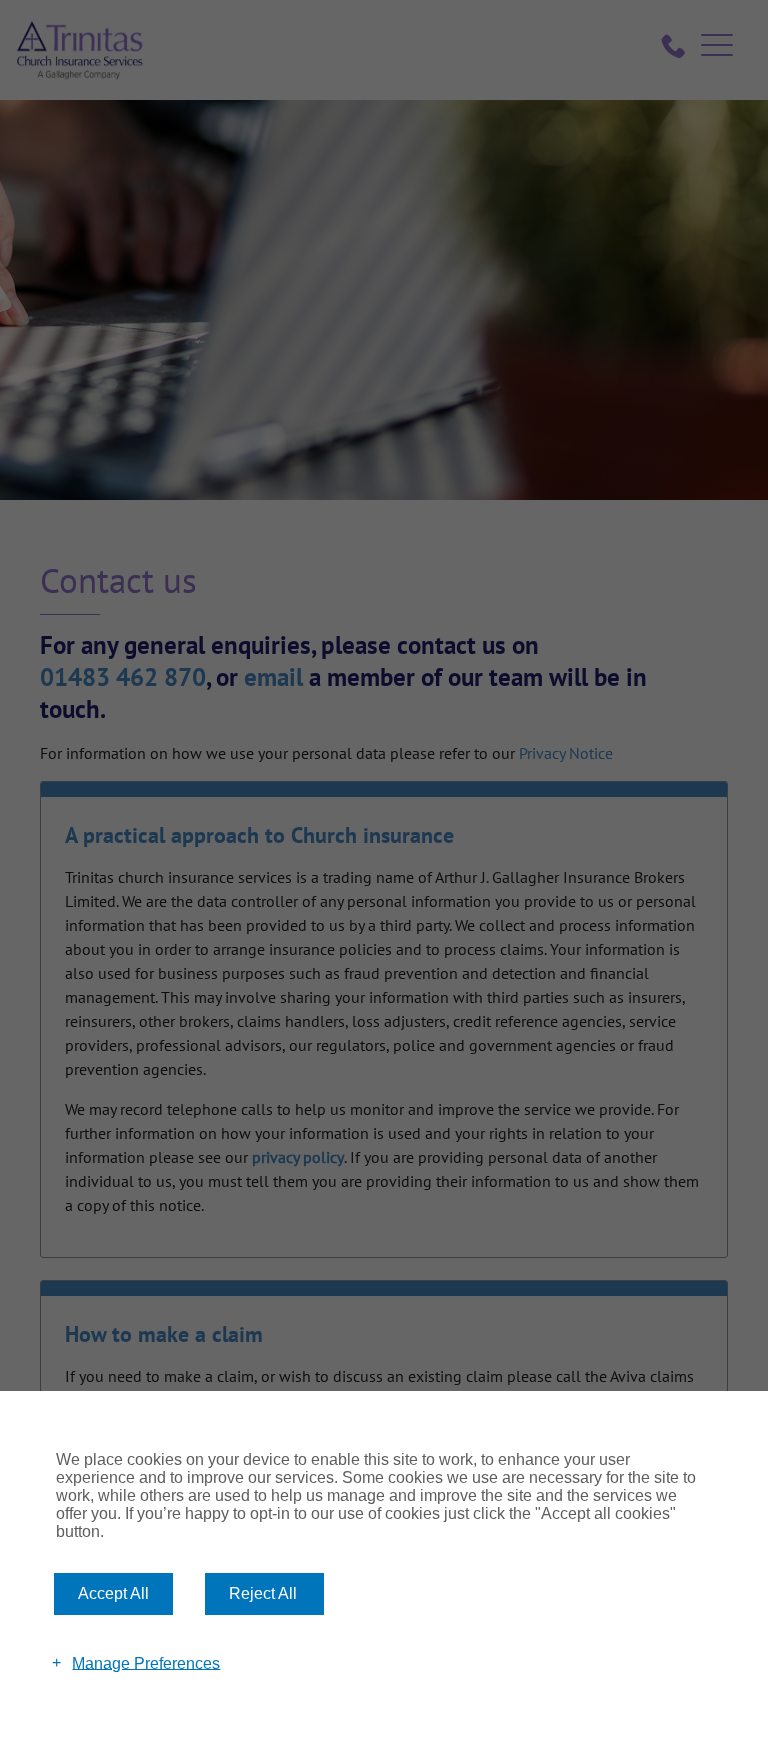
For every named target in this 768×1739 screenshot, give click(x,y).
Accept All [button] (113, 1593)
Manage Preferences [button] (146, 1662)
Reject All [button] (263, 1593)
